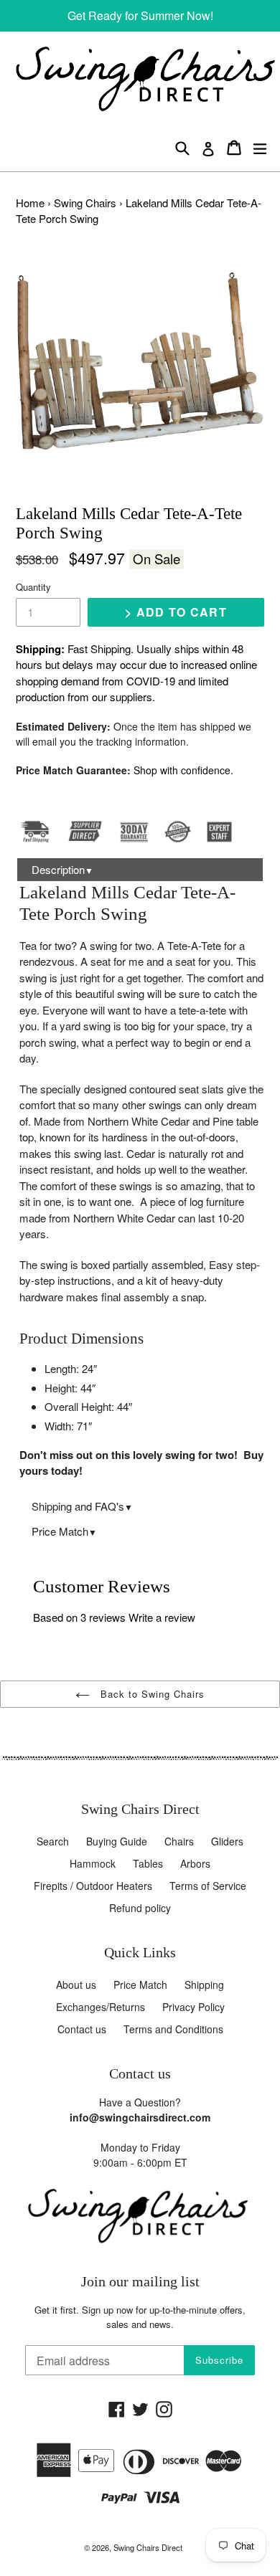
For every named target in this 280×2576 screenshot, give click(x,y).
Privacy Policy (193, 2007)
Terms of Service (208, 1886)
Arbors (195, 1863)
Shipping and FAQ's (82, 1506)
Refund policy (140, 1908)
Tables (148, 1863)
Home (30, 203)
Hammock (93, 1863)
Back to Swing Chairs (151, 1694)
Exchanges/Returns (101, 2007)
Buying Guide (117, 1841)
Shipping (204, 1985)
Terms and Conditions (173, 2029)
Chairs (179, 1841)
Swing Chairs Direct (148, 2547)
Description (62, 869)
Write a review (162, 1617)
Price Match (64, 1531)
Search (53, 1841)
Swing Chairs (85, 203)
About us (76, 1985)
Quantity (33, 587)
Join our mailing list (140, 2282)
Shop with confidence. (183, 770)
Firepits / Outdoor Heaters (93, 1886)
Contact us (82, 2029)
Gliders (227, 1841)
